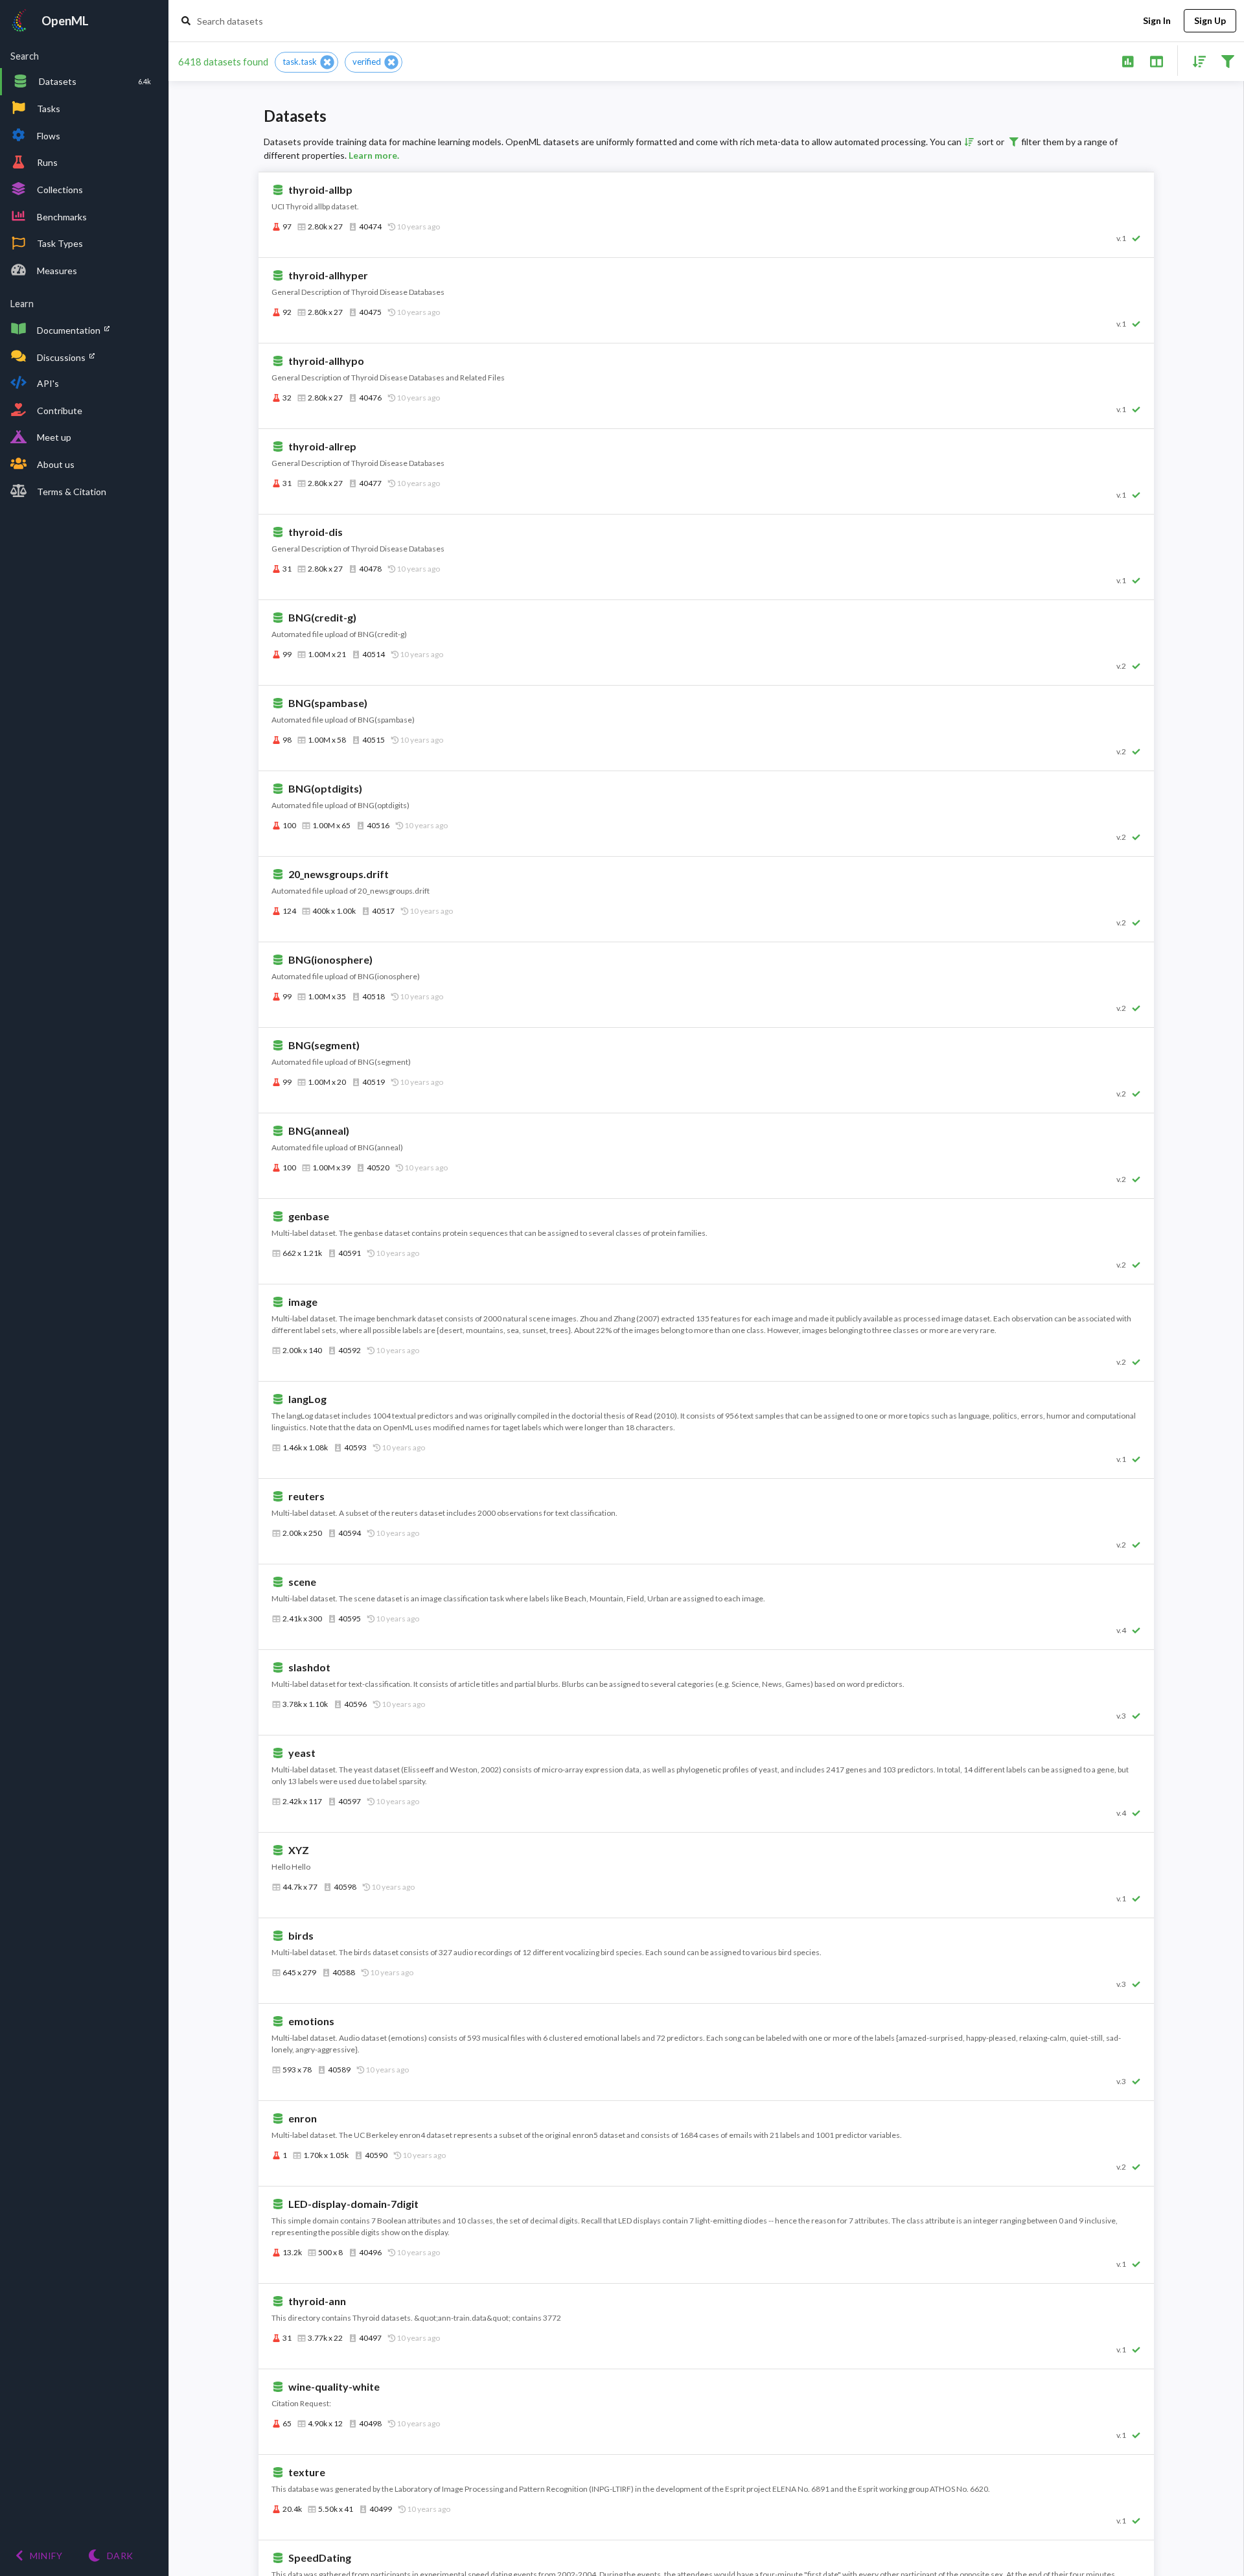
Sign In (1157, 20)
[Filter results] (1227, 61)
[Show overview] (1128, 61)
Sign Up (1210, 20)
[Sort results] (1195, 61)
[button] (306, 62)
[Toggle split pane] (1156, 61)
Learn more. (374, 155)
